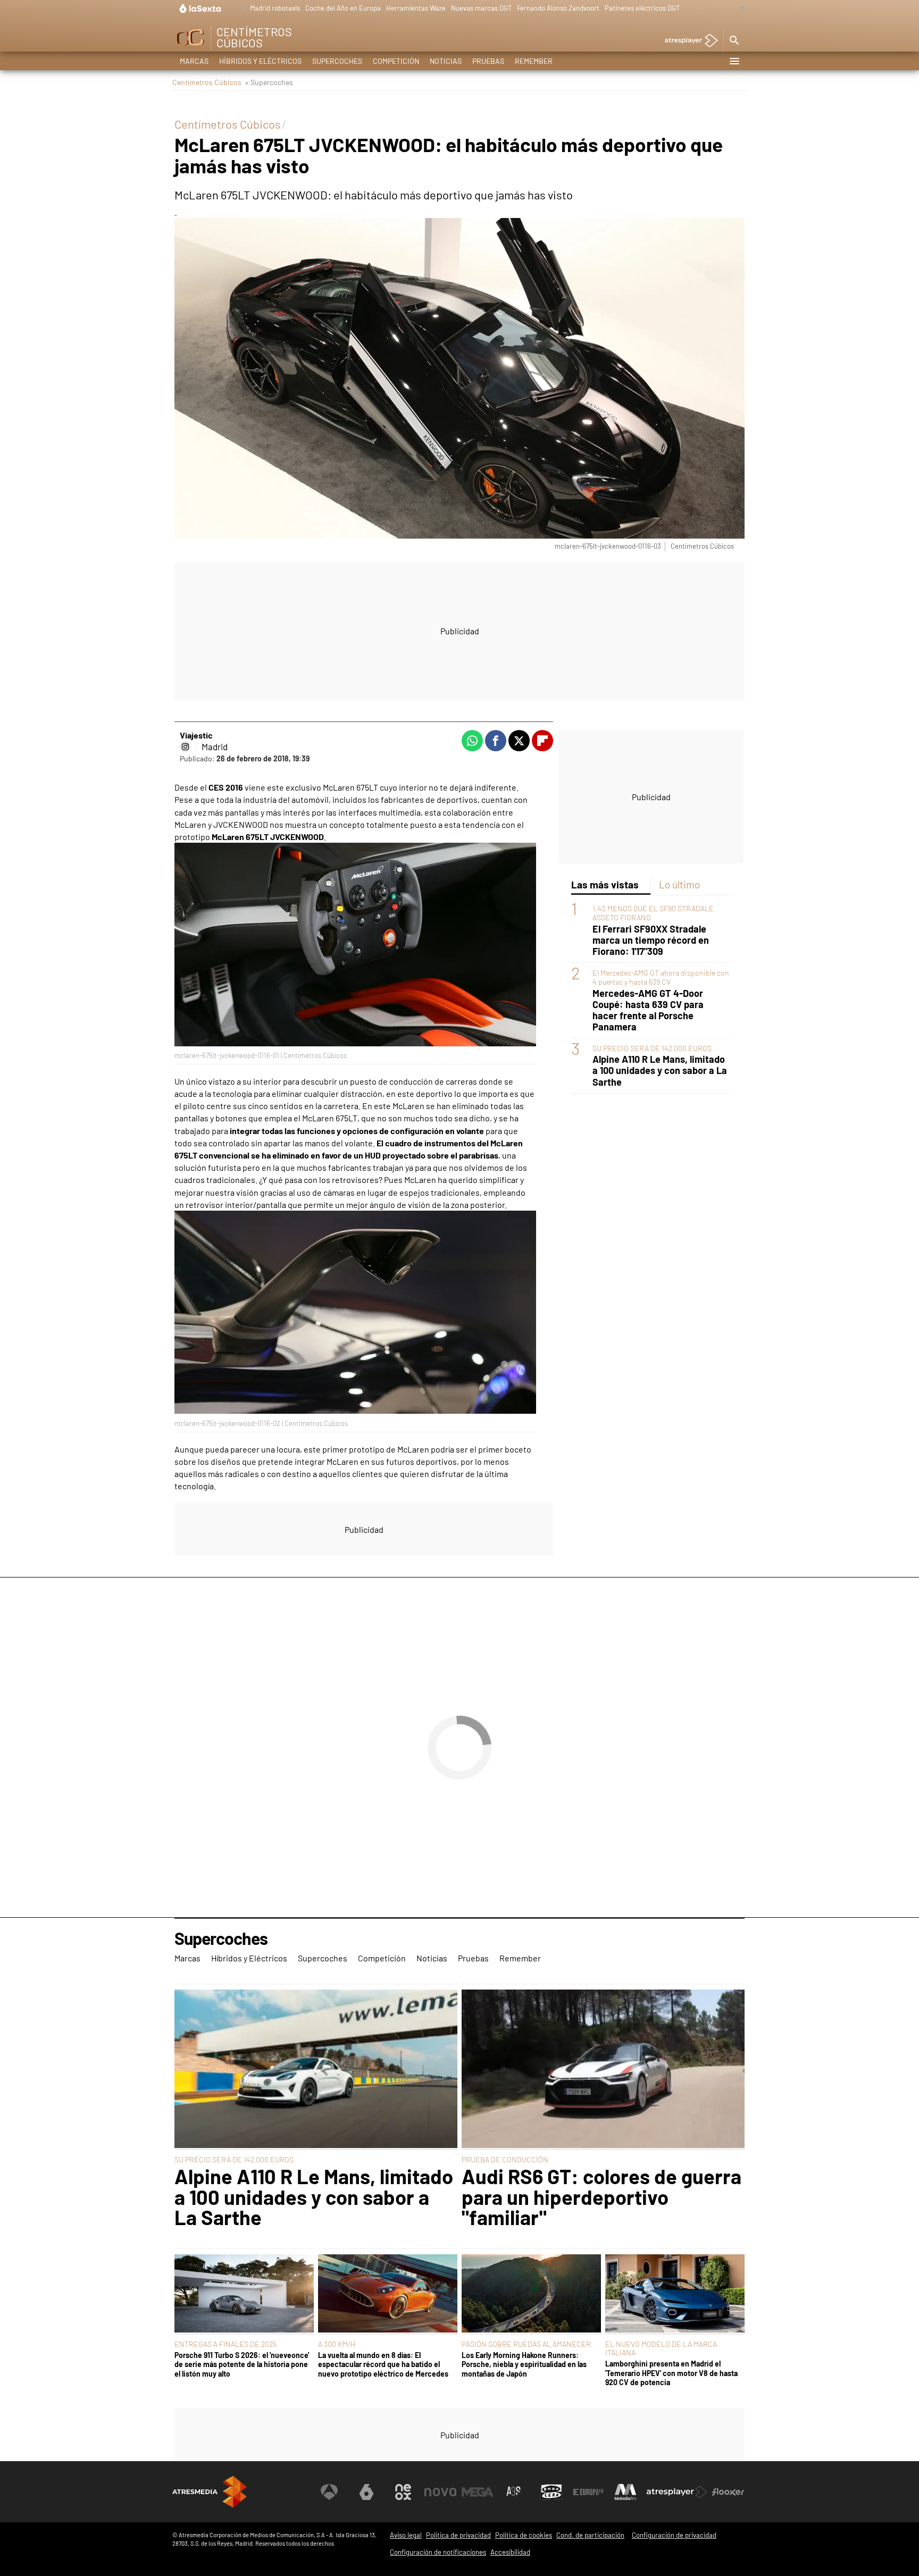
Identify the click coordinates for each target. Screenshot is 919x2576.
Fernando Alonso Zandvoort (558, 8)
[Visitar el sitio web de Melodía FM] (625, 2492)
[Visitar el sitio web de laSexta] (366, 2492)
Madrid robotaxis (275, 8)
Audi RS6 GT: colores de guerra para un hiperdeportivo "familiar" (601, 2197)
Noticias (446, 61)
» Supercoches (269, 82)
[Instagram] (185, 746)
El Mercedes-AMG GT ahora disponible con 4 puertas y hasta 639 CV (661, 978)
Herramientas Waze (416, 8)
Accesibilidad (510, 2552)
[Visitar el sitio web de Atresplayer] (677, 2492)
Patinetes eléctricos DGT (642, 8)
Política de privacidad (458, 2535)
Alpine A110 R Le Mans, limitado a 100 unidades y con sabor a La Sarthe (660, 1071)
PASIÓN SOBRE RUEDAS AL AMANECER (526, 2344)
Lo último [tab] (679, 884)
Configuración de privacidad (674, 2535)
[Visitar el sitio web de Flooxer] (728, 2492)
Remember (534, 61)
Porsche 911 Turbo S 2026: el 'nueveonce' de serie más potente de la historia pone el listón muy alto (242, 2364)
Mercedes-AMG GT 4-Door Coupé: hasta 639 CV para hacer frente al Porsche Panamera (648, 1010)
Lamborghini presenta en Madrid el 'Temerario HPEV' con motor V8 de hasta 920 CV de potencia (671, 2373)
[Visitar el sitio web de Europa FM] (588, 2492)
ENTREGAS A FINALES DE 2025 (225, 2344)
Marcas (194, 61)
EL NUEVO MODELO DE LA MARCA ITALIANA (661, 2348)
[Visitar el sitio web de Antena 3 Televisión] (329, 2492)
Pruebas (488, 61)
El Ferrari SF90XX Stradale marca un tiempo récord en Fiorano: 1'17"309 (651, 940)
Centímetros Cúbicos (207, 82)
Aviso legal (406, 2535)
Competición (396, 61)
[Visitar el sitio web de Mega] (478, 2492)
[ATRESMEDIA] (210, 2492)
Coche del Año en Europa (343, 8)
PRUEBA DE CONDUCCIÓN (505, 2159)
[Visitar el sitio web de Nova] (440, 2492)
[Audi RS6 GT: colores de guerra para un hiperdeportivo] (603, 2070)
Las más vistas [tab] (605, 884)
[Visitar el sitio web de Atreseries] (514, 2492)
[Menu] (734, 61)
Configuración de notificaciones (438, 2552)
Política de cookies (524, 2535)
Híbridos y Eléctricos (260, 61)
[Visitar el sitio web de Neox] (403, 2492)
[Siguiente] (739, 9)
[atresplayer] (687, 41)
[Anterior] (242, 9)
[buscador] (734, 41)
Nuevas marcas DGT (481, 8)
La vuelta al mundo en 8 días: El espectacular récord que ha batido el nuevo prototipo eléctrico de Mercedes (383, 2364)
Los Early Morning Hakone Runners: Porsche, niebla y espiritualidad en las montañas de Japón (524, 2364)
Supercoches (337, 61)
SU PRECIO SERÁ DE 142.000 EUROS (652, 1049)
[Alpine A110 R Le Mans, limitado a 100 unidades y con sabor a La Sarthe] (316, 2070)
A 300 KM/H (337, 2344)
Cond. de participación (590, 2535)
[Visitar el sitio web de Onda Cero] (552, 2492)
